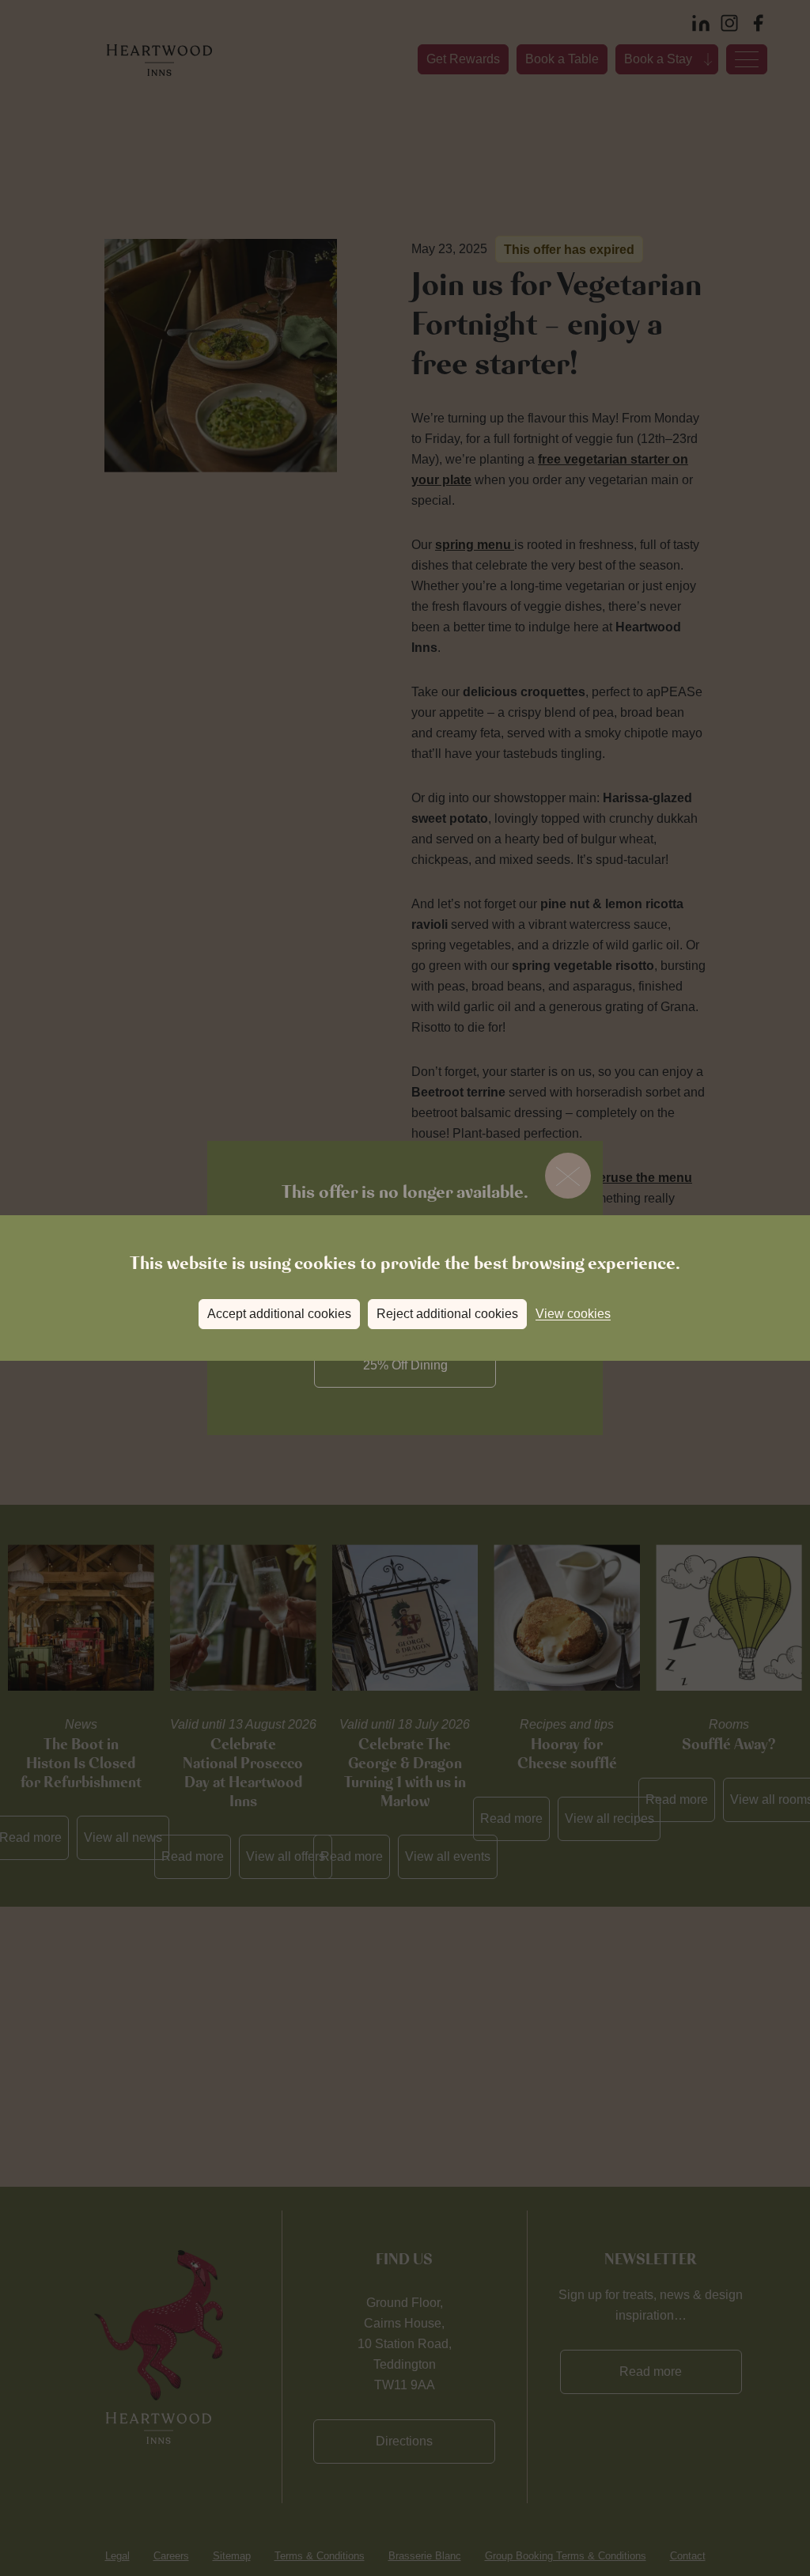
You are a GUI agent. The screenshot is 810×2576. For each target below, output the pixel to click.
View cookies (573, 1314)
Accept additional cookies (279, 1314)
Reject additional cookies (447, 1314)
